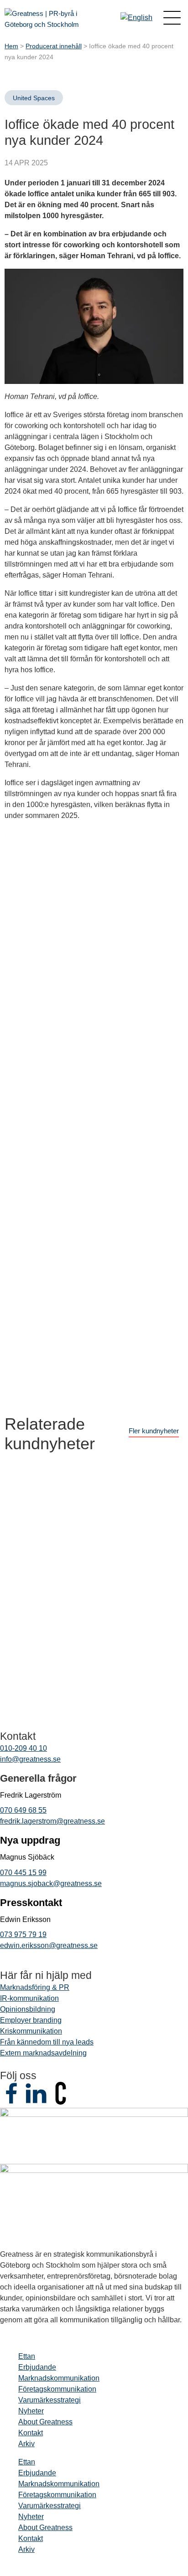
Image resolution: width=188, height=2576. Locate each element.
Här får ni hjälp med (46, 1975)
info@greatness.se (30, 1759)
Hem (11, 46)
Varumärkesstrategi (50, 2400)
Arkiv (26, 2444)
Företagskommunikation (57, 2389)
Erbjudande (37, 2367)
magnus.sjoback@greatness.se (51, 1883)
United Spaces (34, 98)
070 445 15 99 (23, 1873)
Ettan (27, 2356)
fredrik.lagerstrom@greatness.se (52, 1821)
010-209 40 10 (23, 1748)
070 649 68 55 (23, 1810)
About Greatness (45, 2422)
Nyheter (31, 2411)
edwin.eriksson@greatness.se (49, 1945)
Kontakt (31, 2433)
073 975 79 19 (23, 1935)
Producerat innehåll (54, 46)
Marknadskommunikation (59, 2378)
